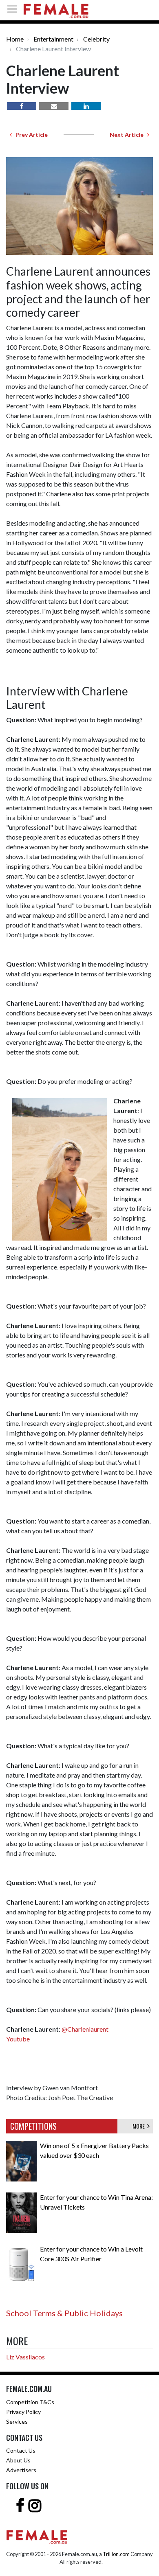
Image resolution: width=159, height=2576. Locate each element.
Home (15, 39)
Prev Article (30, 135)
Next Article (128, 135)
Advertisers (21, 2470)
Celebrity (96, 39)
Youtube (19, 2039)
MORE (140, 2126)
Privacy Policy (23, 2412)
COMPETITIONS (33, 2126)
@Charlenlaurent (85, 2029)
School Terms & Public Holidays (64, 2313)
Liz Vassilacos (25, 2357)
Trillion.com (116, 2554)
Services (17, 2421)
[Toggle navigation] (15, 9)
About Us (18, 2460)
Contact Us (21, 2450)
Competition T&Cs (30, 2402)
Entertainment (53, 39)
